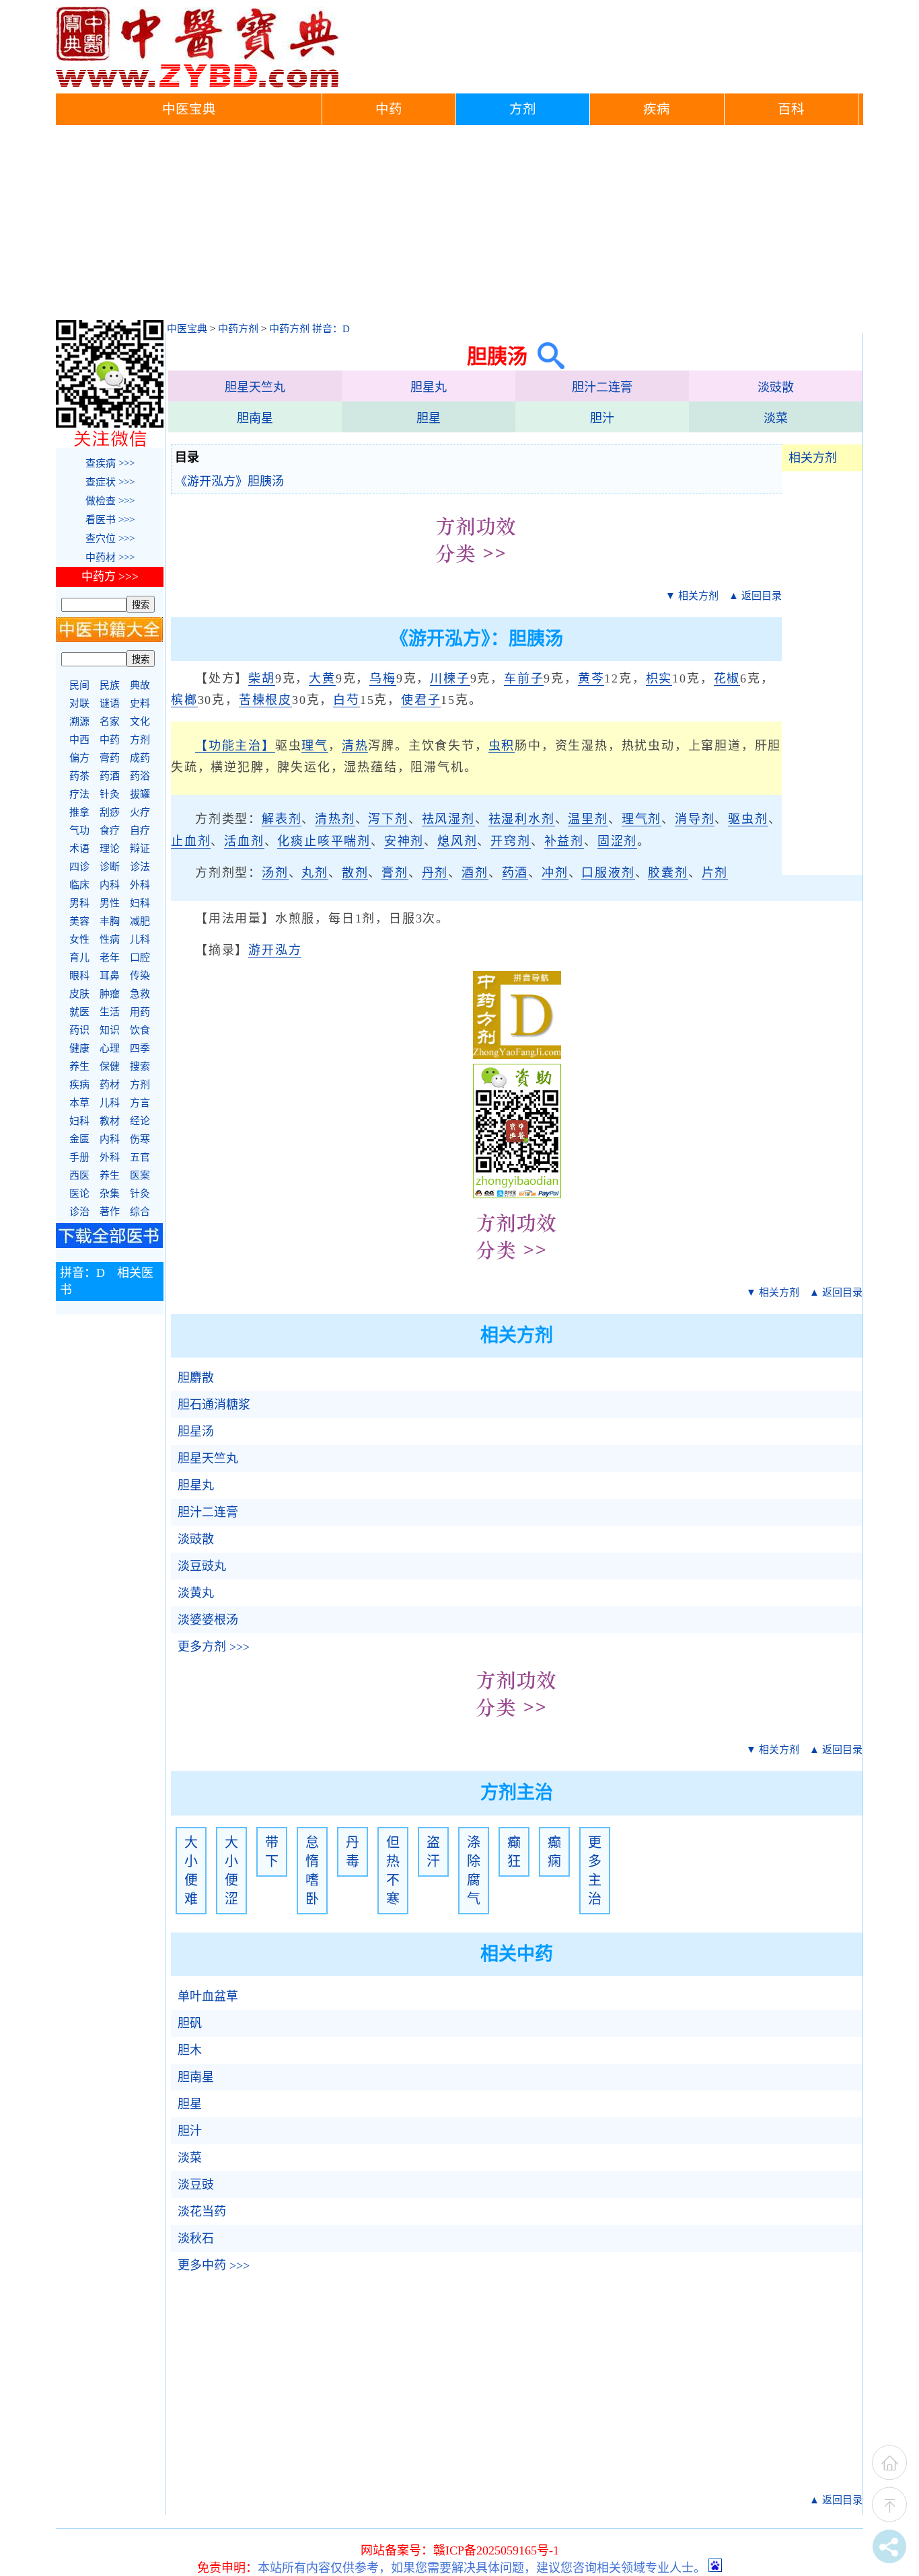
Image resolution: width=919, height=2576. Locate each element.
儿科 (140, 939)
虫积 (502, 746)
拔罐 (140, 794)
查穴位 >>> (110, 539)
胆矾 (190, 2023)
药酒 (515, 873)
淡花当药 (202, 2212)
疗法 (79, 794)
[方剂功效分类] (477, 573)
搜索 (140, 1066)
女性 (79, 939)
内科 (110, 885)
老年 (110, 958)
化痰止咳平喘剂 (324, 841)
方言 (140, 1103)
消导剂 (695, 819)
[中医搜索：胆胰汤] (546, 356)
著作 (110, 1212)
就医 (79, 1012)
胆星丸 (429, 387)
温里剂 (588, 819)
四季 (140, 1048)
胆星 (429, 418)
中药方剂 (238, 329)
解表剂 (282, 819)
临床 (79, 885)
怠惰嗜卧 (312, 1871)
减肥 (140, 921)
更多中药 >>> (214, 2265)
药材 (110, 1085)
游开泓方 (275, 950)
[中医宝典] (197, 84)
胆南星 (255, 418)
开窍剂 (510, 841)
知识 (110, 1030)
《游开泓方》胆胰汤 (229, 481)
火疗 (140, 812)
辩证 (140, 849)
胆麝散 (196, 1378)
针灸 (110, 794)
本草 (79, 1103)
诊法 (140, 867)
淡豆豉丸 (202, 1566)
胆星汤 (196, 1432)
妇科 (140, 903)
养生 (79, 1066)
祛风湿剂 (448, 819)
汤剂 (275, 873)
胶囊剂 (668, 873)
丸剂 (315, 873)
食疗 (110, 830)
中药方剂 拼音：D (309, 329)
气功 (79, 830)
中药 (389, 109)
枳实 (659, 678)
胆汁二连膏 (602, 387)
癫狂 (514, 1852)
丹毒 (353, 1852)
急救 (140, 994)
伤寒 (140, 1139)
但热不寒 (393, 1871)
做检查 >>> (110, 501)
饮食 (140, 1030)
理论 (110, 849)
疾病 (657, 109)
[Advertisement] (459, 226)
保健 (110, 1066)
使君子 (421, 700)
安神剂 (404, 841)
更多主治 (595, 1871)
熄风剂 (457, 841)
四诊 (79, 867)
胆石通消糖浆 (214, 1405)
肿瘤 (110, 994)
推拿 (79, 812)
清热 (355, 746)
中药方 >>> (110, 577)
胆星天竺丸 (255, 387)
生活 (110, 1012)
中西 (79, 740)
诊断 (110, 867)
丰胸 (110, 921)
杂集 (110, 1194)
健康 (79, 1048)
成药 (140, 758)
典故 (140, 685)
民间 (79, 685)
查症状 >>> (110, 482)
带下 (272, 1852)
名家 (110, 721)
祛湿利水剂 (522, 819)
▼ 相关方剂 (692, 596)
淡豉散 (776, 387)
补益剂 (564, 841)
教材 (110, 1121)
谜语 (110, 703)
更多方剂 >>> (214, 1647)
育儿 (79, 958)
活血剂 (244, 841)
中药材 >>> (110, 557)
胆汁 (602, 418)
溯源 (79, 721)
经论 (140, 1121)
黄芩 (591, 678)
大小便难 (191, 1871)
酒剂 (475, 873)
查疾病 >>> (110, 463)
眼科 (79, 976)
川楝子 (450, 678)
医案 (140, 1175)
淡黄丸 (196, 1593)
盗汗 (433, 1852)
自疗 (140, 830)
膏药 (110, 758)
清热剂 (335, 819)
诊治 (79, 1212)
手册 (79, 1157)
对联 (79, 703)
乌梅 (383, 678)
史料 (140, 703)
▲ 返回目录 (755, 596)
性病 (110, 939)
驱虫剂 (748, 819)
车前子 (524, 678)
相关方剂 (813, 458)
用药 (140, 1012)
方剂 (523, 109)
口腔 (140, 958)
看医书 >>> (110, 520)
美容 (79, 921)
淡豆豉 (196, 2185)
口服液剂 (608, 873)
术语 (79, 849)
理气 (315, 746)
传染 (140, 976)
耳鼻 (110, 976)
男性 (110, 903)
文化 (140, 721)
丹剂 (435, 873)
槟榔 (184, 700)
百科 (791, 109)
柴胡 (262, 678)
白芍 (346, 700)
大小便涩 (231, 1871)
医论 (79, 1194)
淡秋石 (196, 2238)
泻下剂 (388, 819)
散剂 (355, 873)
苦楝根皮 (265, 700)
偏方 (79, 758)
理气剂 (641, 819)
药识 (79, 1030)
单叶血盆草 (208, 1996)
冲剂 (555, 873)
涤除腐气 (474, 1871)
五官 (140, 1157)
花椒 (727, 678)
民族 (110, 685)
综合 (140, 1212)
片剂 (715, 873)
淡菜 (776, 418)
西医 (79, 1175)
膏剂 (395, 873)
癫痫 (554, 1852)
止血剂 (191, 841)
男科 (79, 903)
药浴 (140, 776)
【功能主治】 (235, 746)
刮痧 (110, 812)
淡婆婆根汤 (208, 1620)
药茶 (79, 776)
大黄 (322, 678)
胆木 (190, 2050)
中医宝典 (189, 109)
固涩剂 (617, 841)
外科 (140, 885)
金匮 (79, 1139)
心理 (110, 1048)
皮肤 (79, 994)
